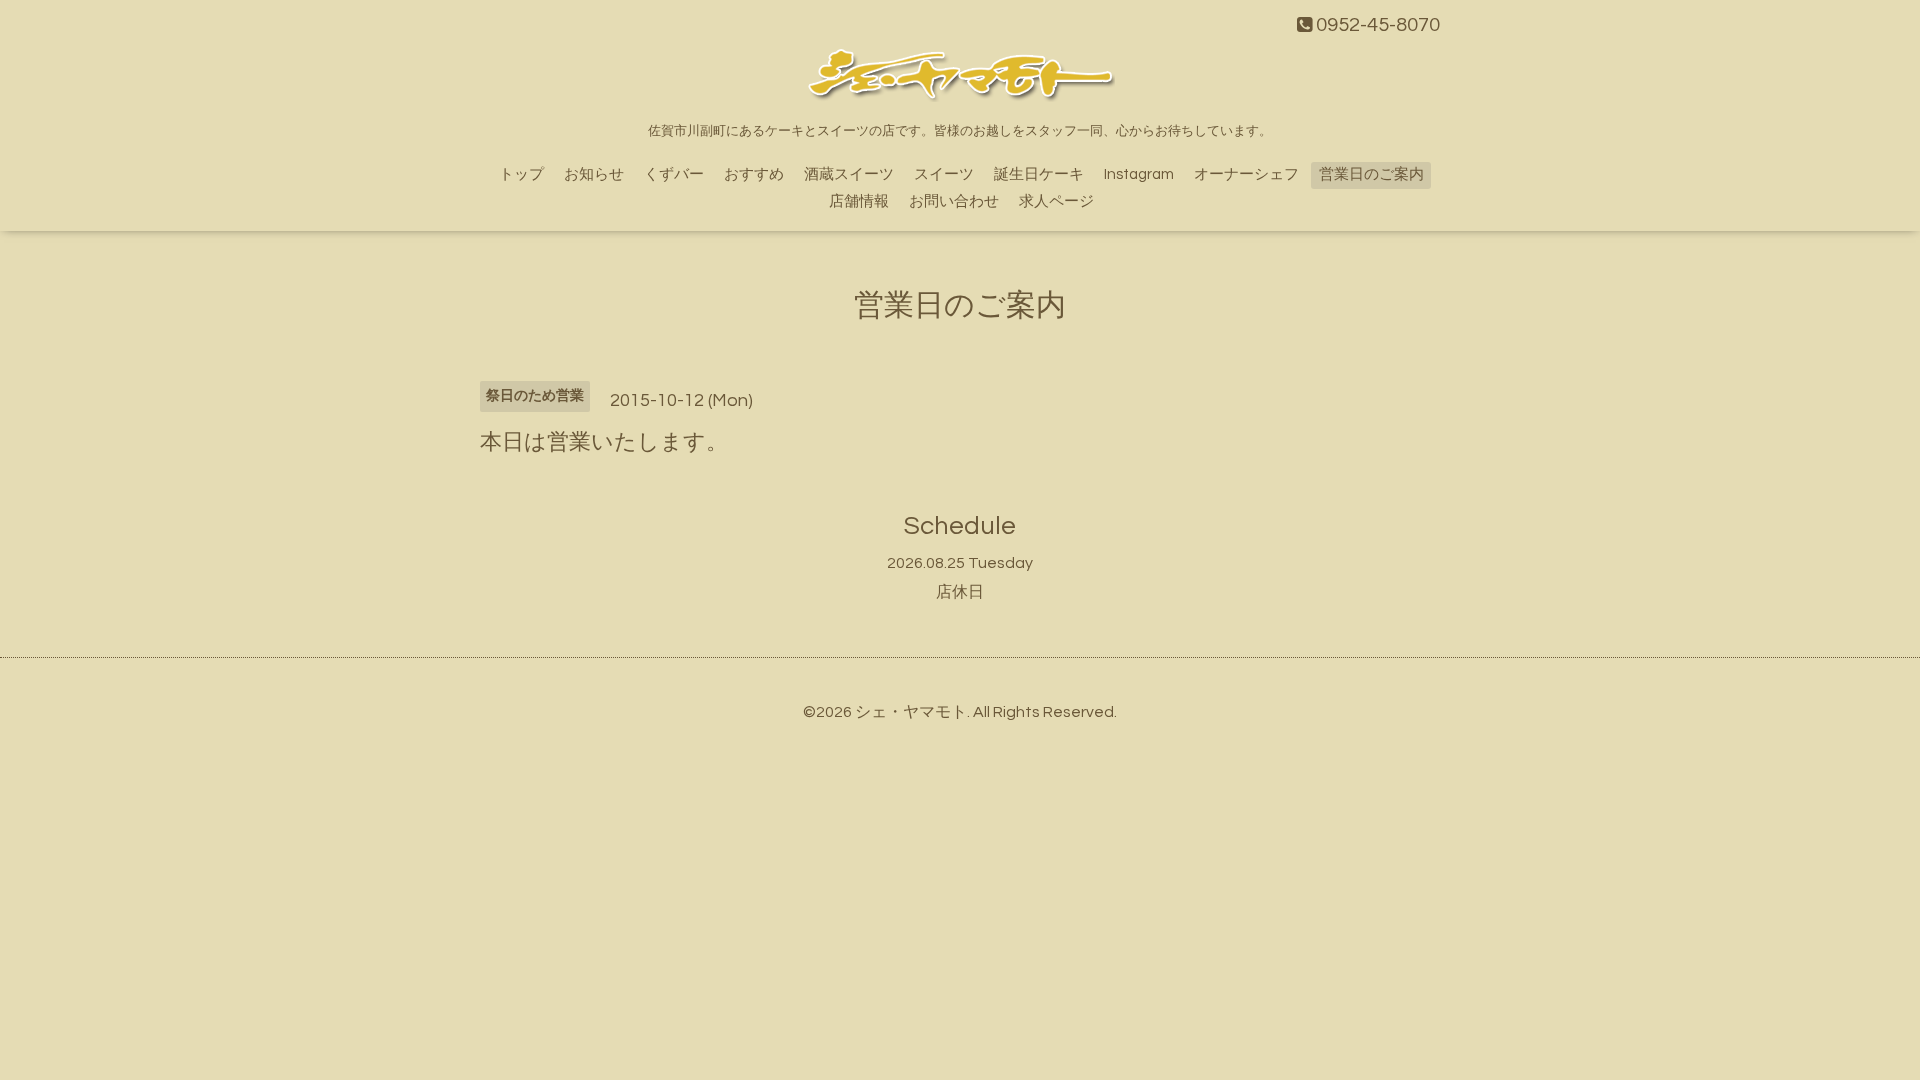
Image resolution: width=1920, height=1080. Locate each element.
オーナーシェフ (1246, 174)
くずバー (674, 174)
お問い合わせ (954, 201)
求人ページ (1056, 201)
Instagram (1139, 174)
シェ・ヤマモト (911, 712)
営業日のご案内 (1371, 174)
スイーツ (944, 174)
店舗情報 (859, 201)
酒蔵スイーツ (849, 174)
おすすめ (754, 174)
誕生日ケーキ (1039, 174)
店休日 (960, 592)
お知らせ (594, 174)
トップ (521, 174)
